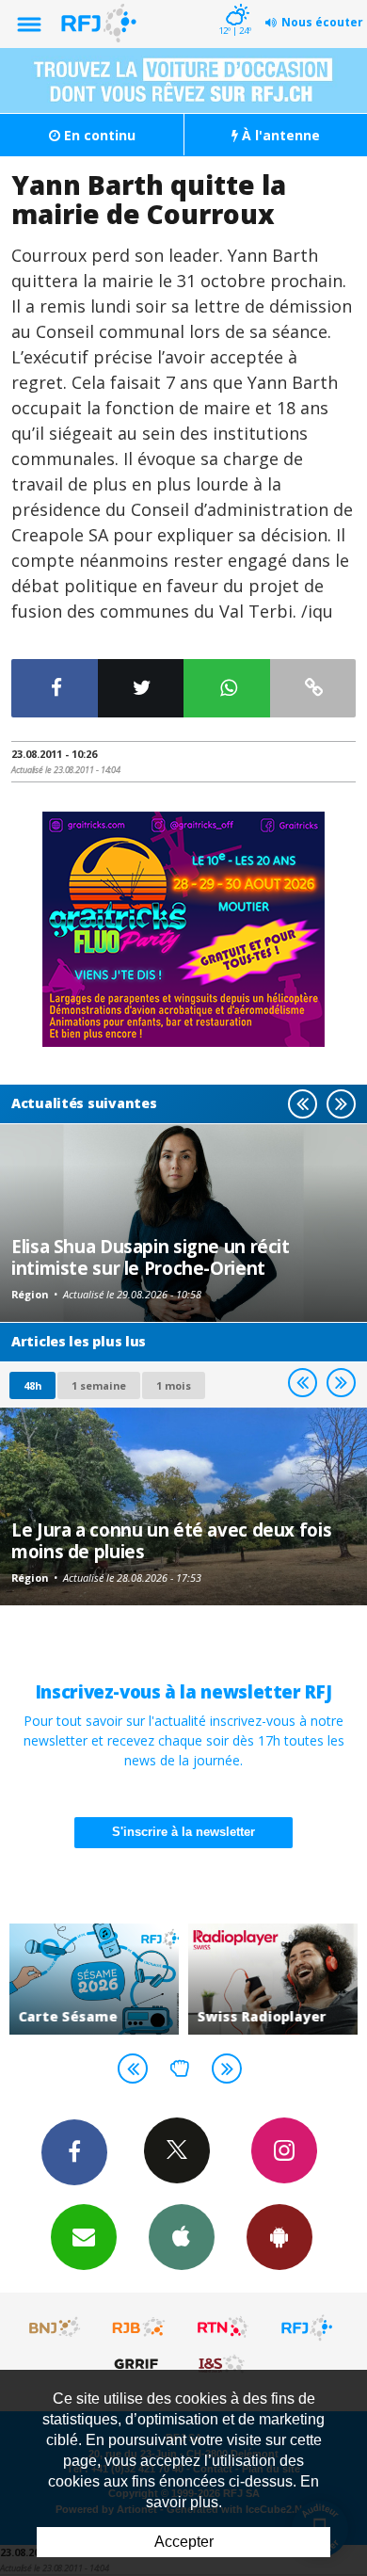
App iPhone (182, 2237)
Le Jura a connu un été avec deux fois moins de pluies (171, 1540)
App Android (279, 2237)
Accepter (184, 2542)
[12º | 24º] (235, 2)
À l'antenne (279, 135)
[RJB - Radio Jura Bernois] (139, 2327)
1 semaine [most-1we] (99, 1385)
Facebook (74, 2152)
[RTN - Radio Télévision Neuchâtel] (223, 2327)
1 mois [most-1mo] (174, 1385)
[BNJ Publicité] (56, 2327)
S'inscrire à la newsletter (183, 1832)
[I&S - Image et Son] (223, 2363)
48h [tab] (32, 1385)
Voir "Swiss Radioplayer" (273, 1979)
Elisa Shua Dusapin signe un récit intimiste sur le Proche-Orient (151, 1256)
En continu (98, 135)
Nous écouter (322, 22)
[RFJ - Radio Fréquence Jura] (307, 2327)
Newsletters (84, 2237)
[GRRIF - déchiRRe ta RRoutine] (139, 2363)
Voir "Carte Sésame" (94, 1979)
